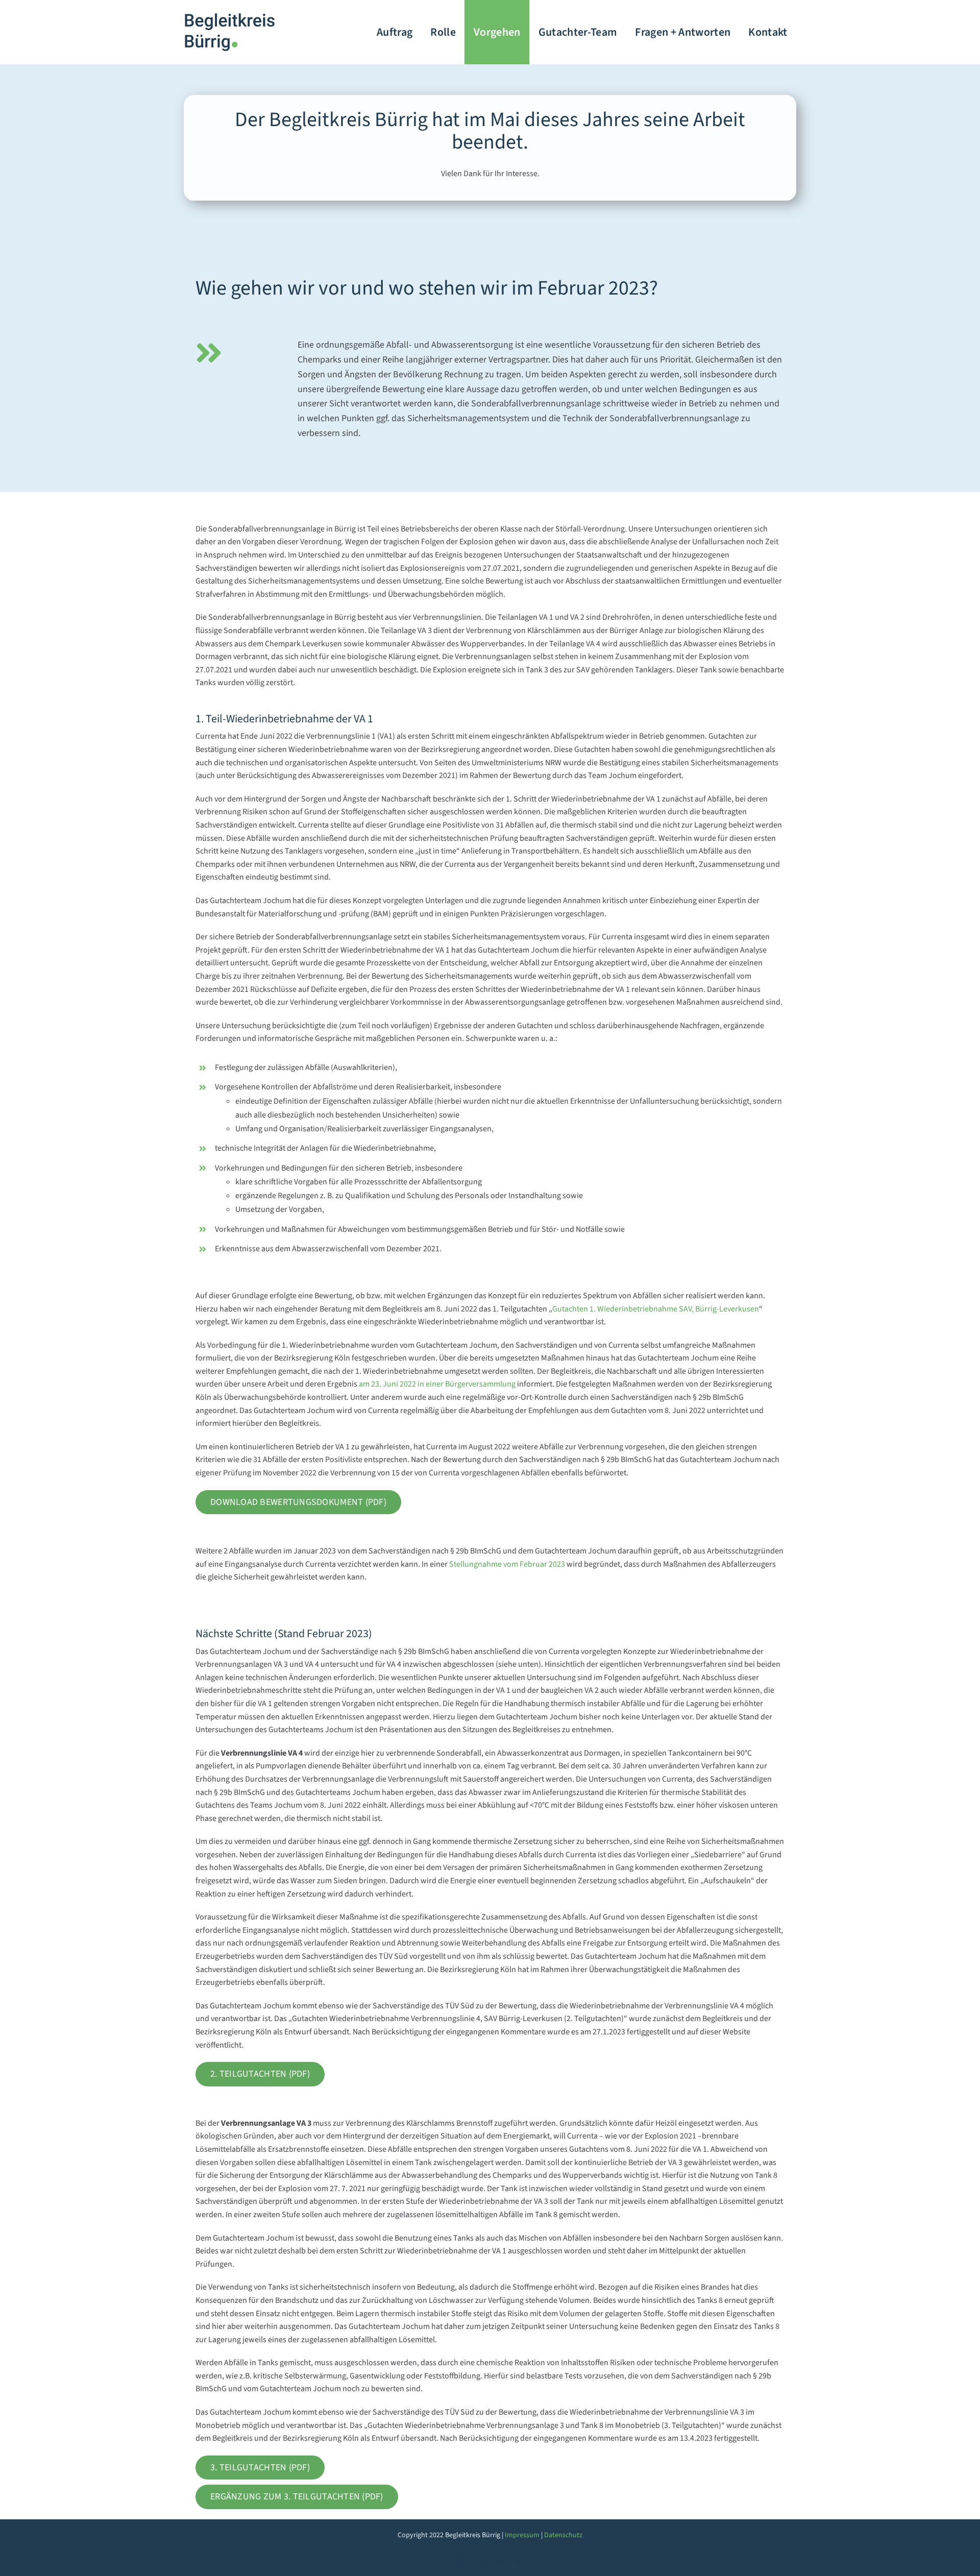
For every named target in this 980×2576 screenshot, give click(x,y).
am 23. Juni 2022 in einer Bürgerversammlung (437, 1384)
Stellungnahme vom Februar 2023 (507, 1564)
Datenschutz (563, 2535)
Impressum (522, 2535)
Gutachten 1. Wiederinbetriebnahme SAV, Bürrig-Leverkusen (656, 1309)
